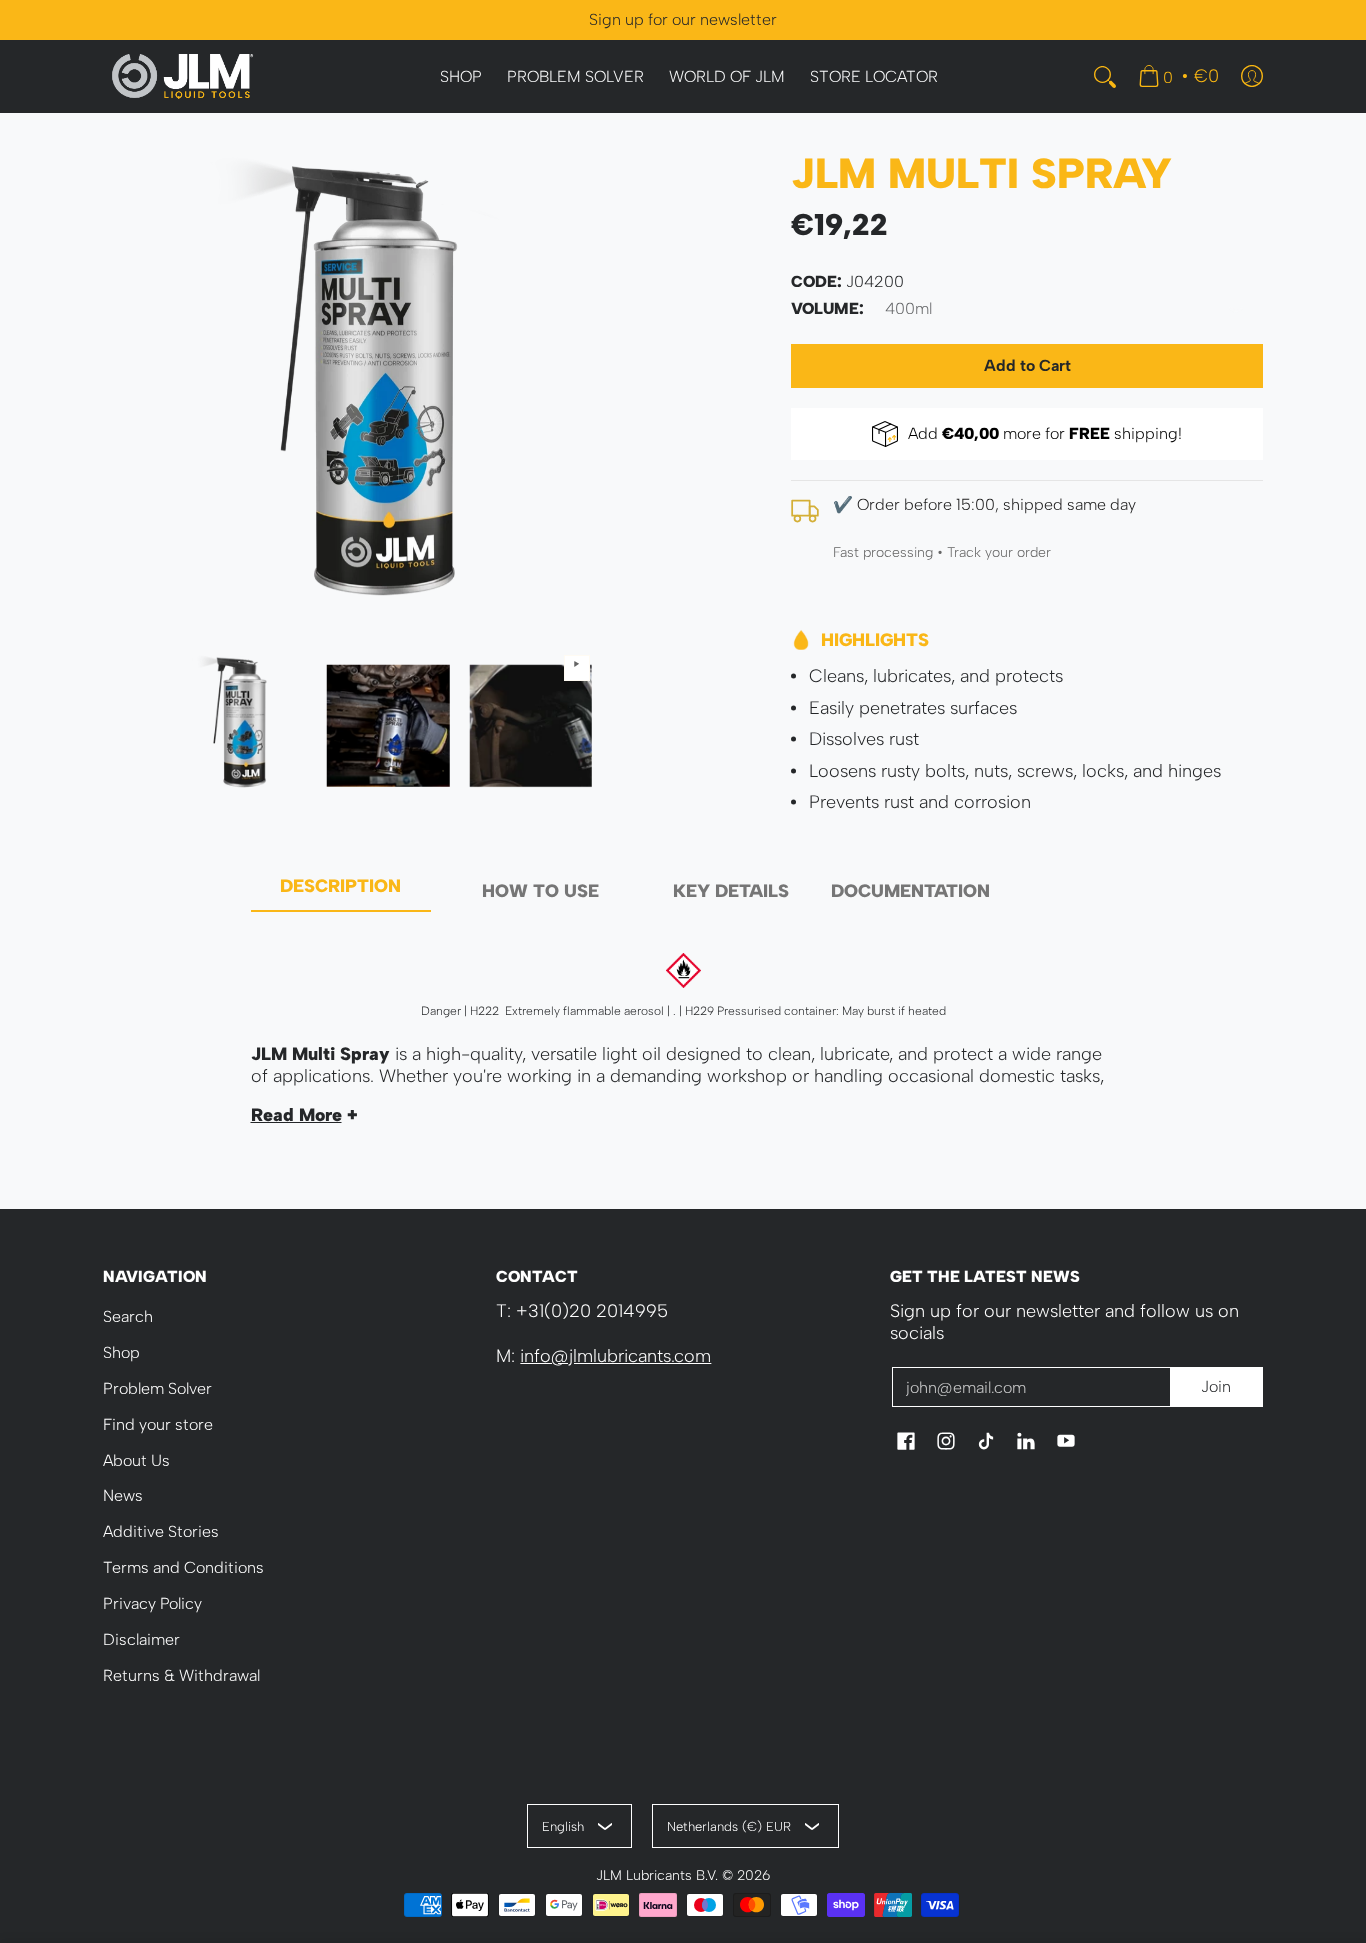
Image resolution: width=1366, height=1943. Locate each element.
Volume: (827, 308)
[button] (906, 1443)
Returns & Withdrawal (181, 1675)
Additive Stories (161, 1531)
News (123, 1495)
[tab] (341, 892)
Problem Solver (157, 1388)
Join (1216, 1386)
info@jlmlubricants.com (615, 1356)
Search (128, 1316)
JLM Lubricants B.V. (657, 1875)
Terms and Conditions (183, 1567)
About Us (136, 1460)
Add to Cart (1027, 365)
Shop (121, 1352)
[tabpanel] (683, 1030)
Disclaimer (141, 1639)
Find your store (158, 1424)
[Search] (1105, 77)
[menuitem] (461, 77)
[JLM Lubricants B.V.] (183, 76)
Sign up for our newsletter (683, 19)
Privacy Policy (152, 1603)
